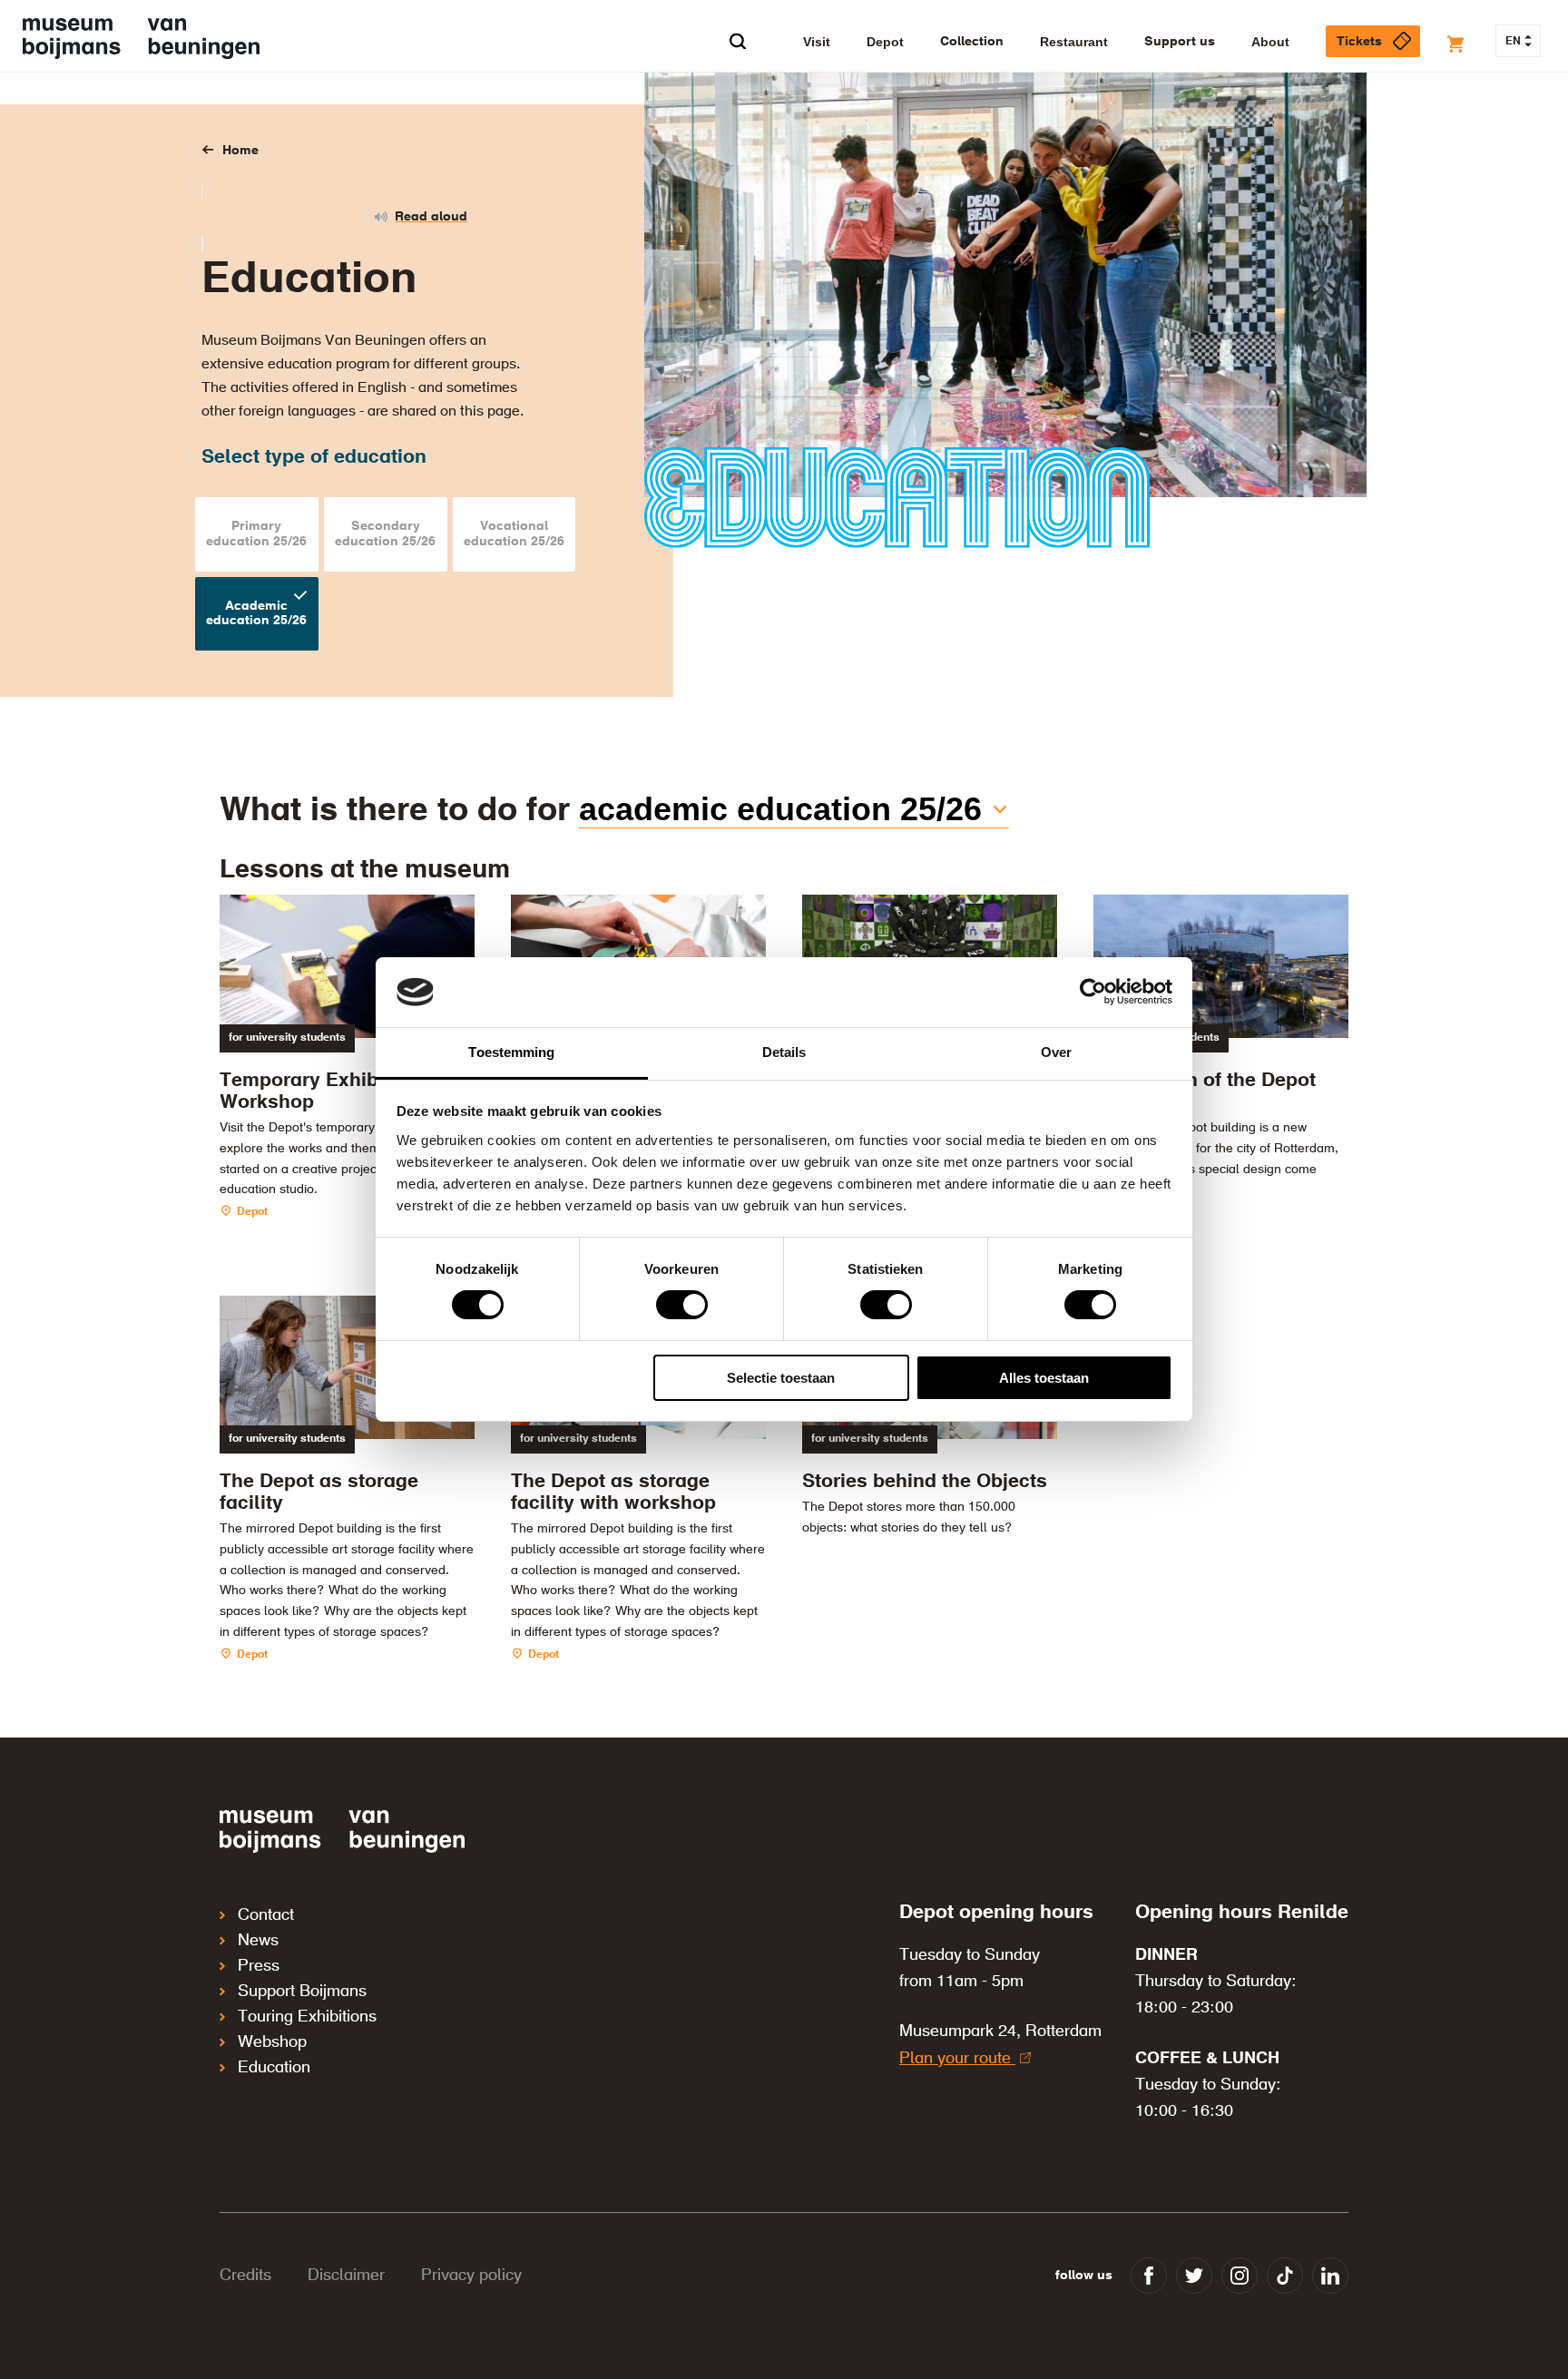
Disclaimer (346, 2276)
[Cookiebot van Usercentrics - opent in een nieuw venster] (1093, 992)
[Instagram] (1240, 2276)
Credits (245, 2276)
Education (274, 2068)
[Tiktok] (1285, 2276)
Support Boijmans (302, 1992)
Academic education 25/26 (780, 809)
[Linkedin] (1330, 2276)
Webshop (272, 2042)
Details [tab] (784, 1052)
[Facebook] (1149, 2276)
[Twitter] (1194, 2276)
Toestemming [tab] (511, 1052)
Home (240, 151)
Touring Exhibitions (307, 2017)
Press (259, 1966)
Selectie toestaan (781, 1378)
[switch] (682, 1305)
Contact (266, 1915)
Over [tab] (1056, 1052)
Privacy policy (471, 2276)
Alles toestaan (1044, 1378)
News (258, 1941)
